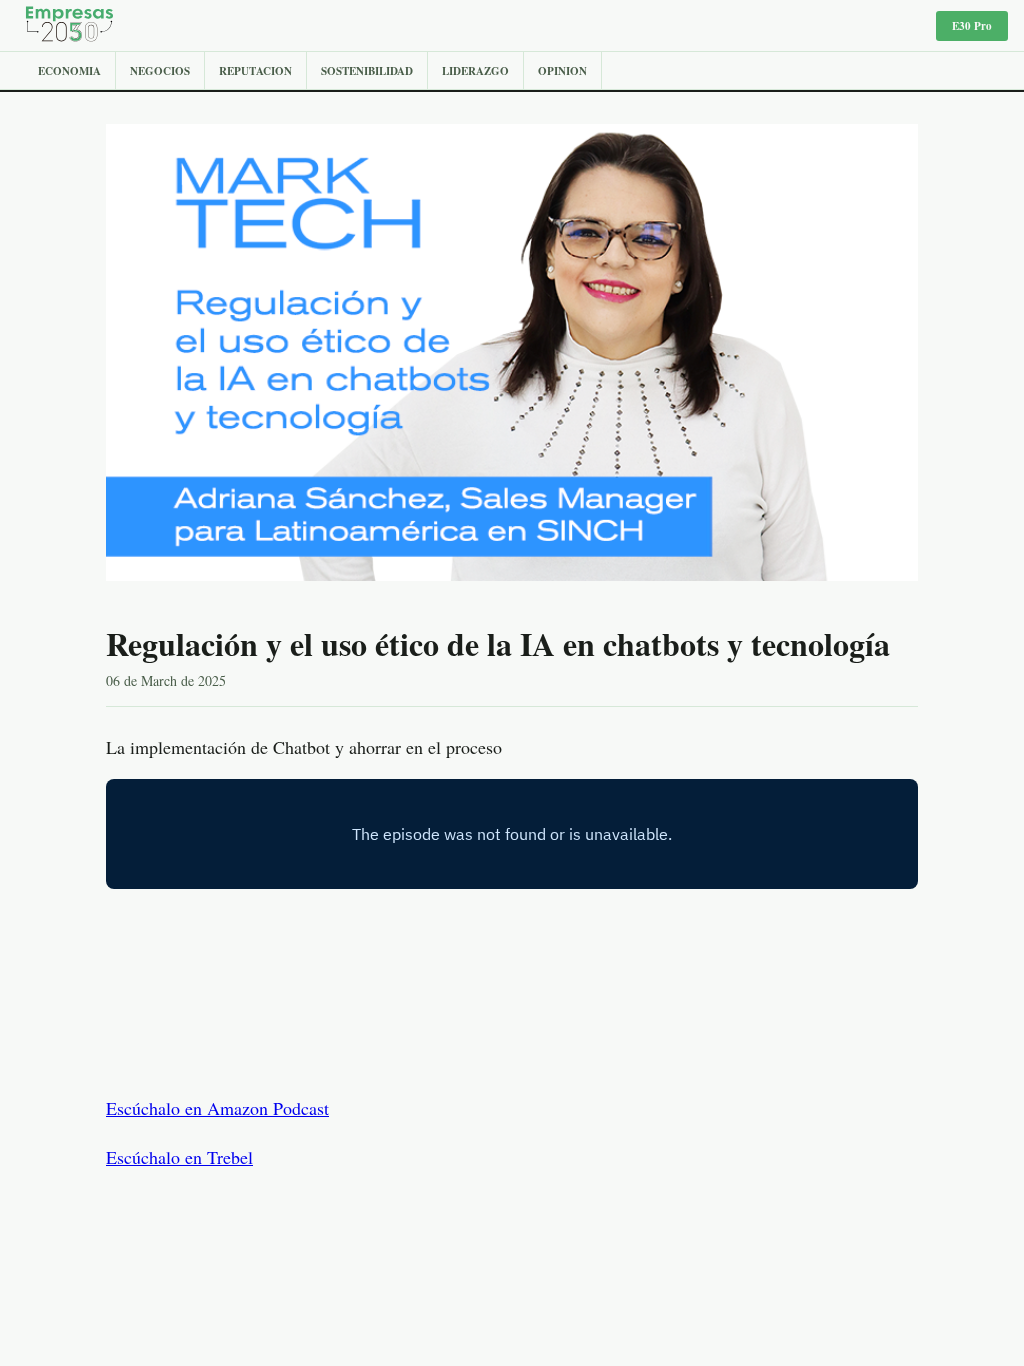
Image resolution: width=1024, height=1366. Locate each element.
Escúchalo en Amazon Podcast (217, 1108)
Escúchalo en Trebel (179, 1157)
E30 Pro (972, 26)
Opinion (562, 71)
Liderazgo (475, 71)
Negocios (160, 71)
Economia (69, 71)
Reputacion (255, 71)
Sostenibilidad (367, 71)
